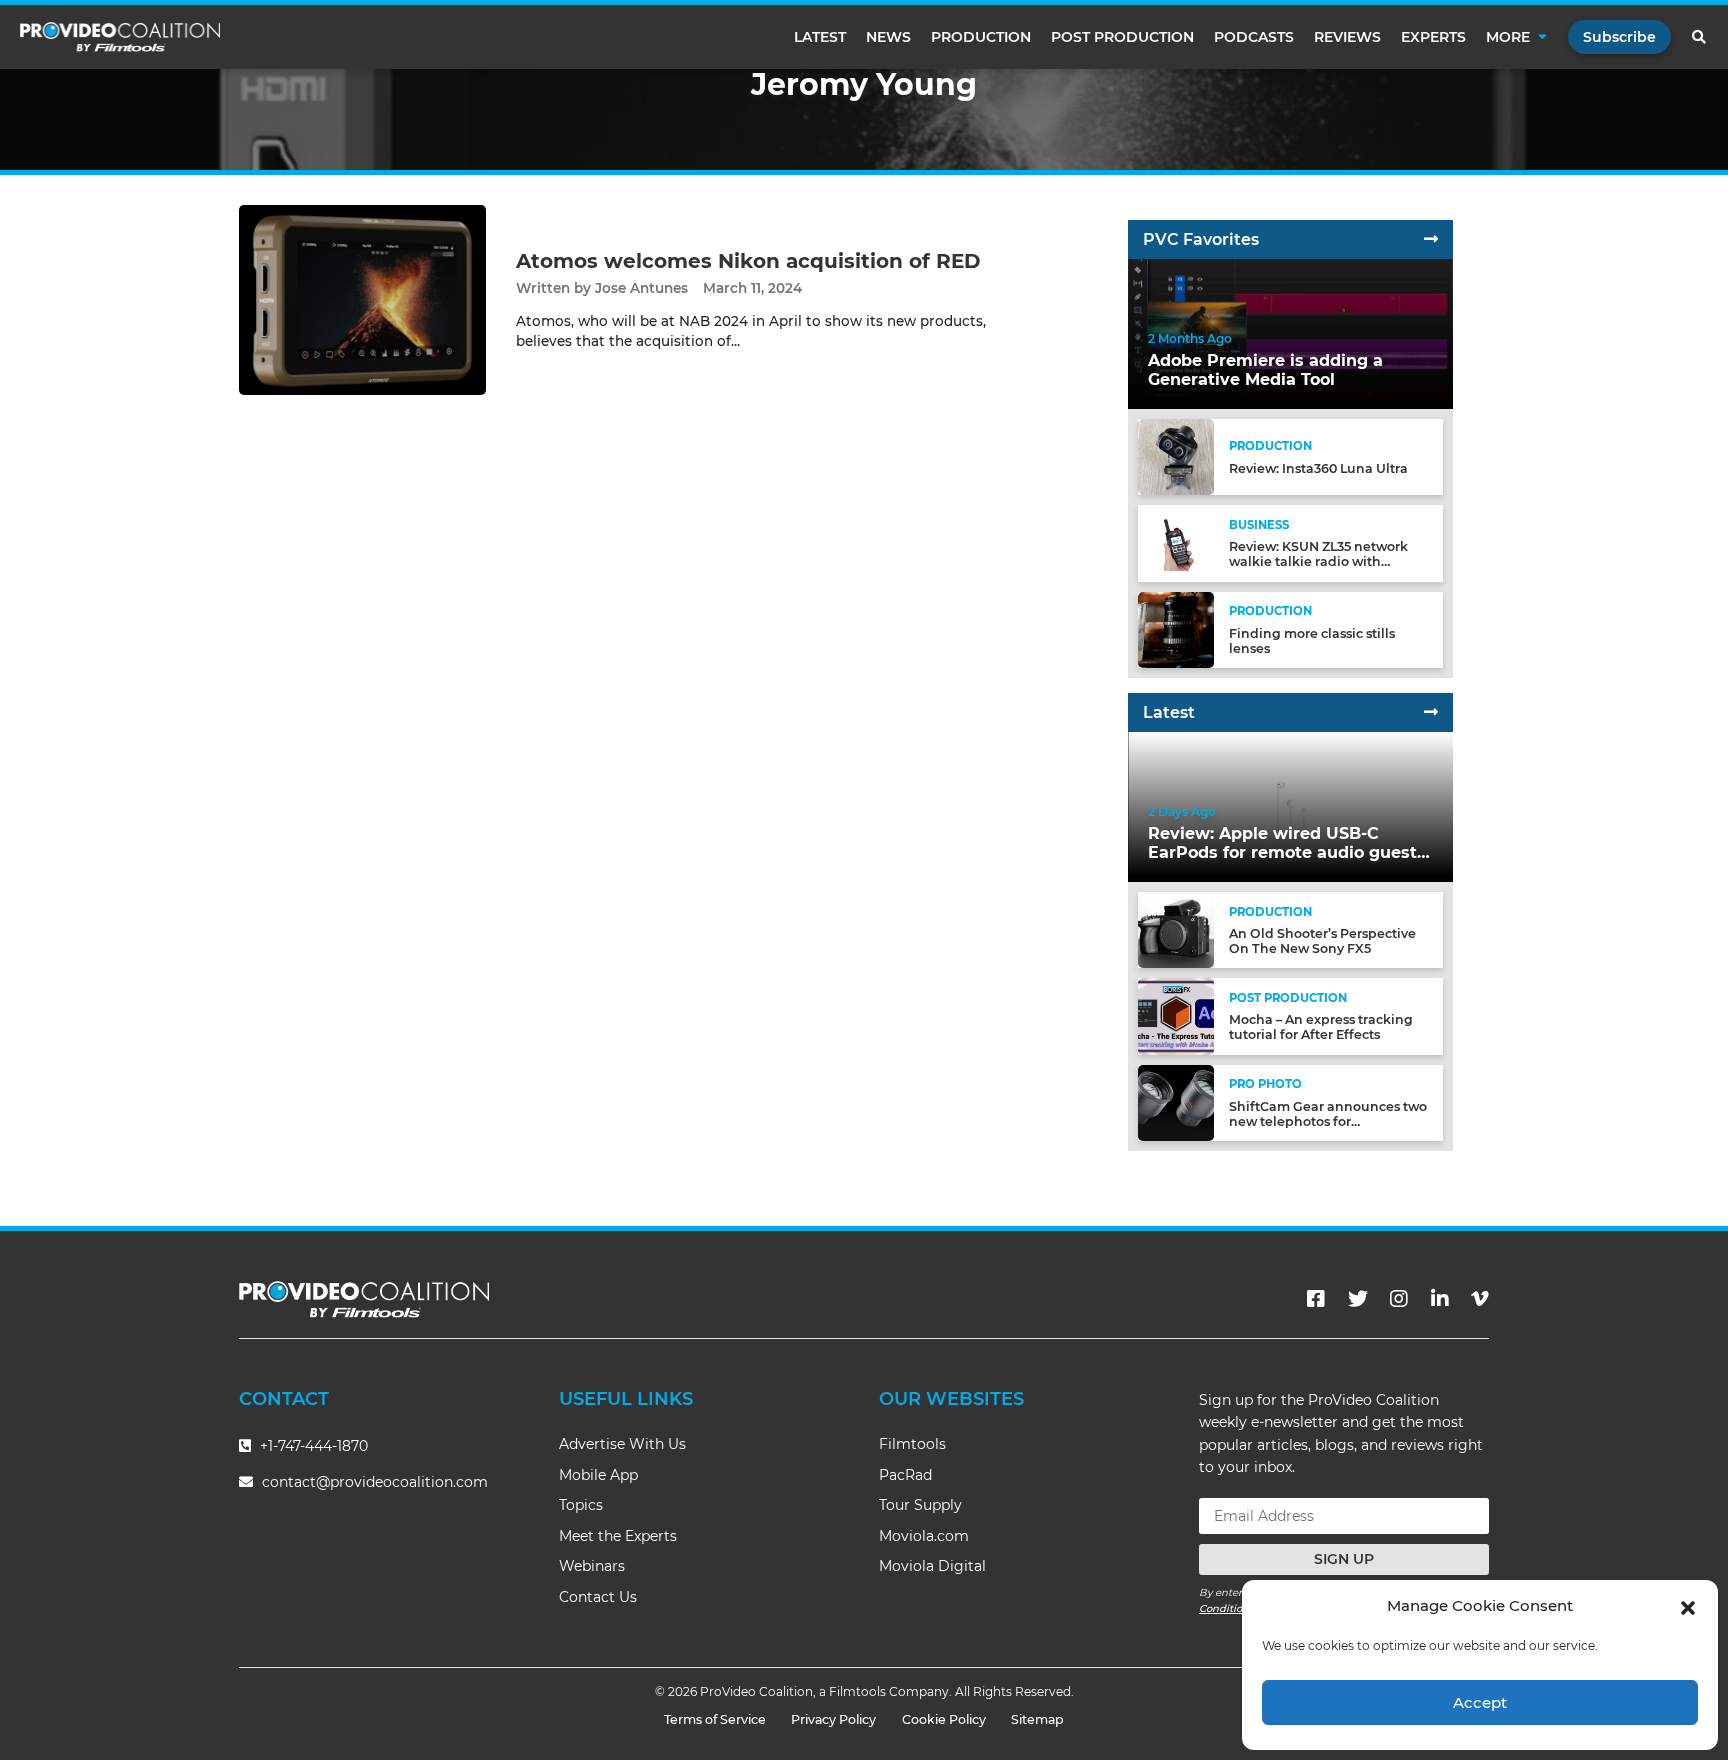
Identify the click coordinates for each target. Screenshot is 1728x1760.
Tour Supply (920, 1505)
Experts (1433, 37)
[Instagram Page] (1399, 1299)
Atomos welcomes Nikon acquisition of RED (748, 261)
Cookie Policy (944, 1719)
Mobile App (598, 1475)
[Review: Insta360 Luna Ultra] (1176, 456)
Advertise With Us (622, 1444)
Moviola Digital (932, 1566)
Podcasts (1254, 37)
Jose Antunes (641, 288)
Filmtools (912, 1444)
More (1508, 37)
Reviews (1347, 37)
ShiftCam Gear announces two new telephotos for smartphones (1328, 1121)
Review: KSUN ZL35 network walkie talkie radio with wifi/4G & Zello (1318, 561)
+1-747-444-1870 (312, 1446)
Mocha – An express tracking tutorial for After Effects (1321, 1027)
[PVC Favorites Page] (1431, 239)
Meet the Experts (618, 1536)
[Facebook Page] (1316, 1299)
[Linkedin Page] (1440, 1299)
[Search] (1700, 37)
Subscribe (1619, 37)
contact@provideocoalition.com (375, 1482)
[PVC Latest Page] (1431, 712)
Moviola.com (924, 1536)
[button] (1688, 1606)
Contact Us (598, 1597)
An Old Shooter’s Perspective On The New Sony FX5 (1322, 941)
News (888, 37)
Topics (581, 1505)
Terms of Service (715, 1719)
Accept (1480, 1702)
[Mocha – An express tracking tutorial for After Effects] (1176, 1015)
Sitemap (1037, 1719)
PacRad (905, 1475)
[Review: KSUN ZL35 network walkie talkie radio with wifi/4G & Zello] (1176, 542)
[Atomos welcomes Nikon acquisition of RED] (362, 299)
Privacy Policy (833, 1719)
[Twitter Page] (1358, 1299)
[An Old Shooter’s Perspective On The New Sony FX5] (1176, 929)
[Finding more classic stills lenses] (1176, 628)
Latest (820, 37)
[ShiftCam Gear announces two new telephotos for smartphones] (1176, 1101)
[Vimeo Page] (1480, 1299)
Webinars (592, 1566)
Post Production (1122, 37)
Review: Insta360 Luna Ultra (1318, 468)
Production (981, 37)
